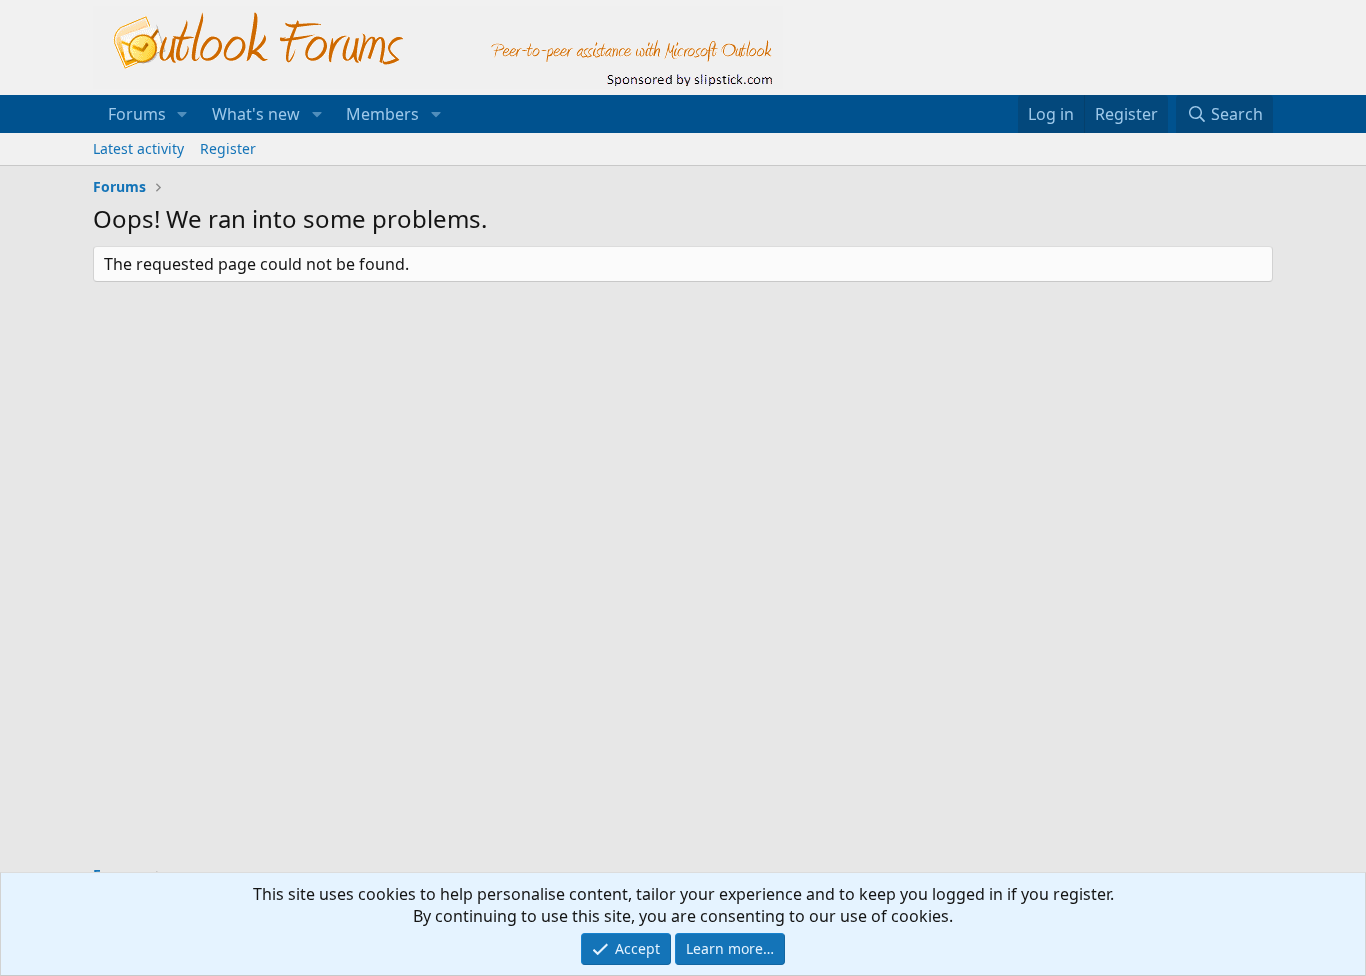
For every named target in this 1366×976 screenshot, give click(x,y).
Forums (137, 114)
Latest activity (138, 148)
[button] (182, 114)
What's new (256, 114)
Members (382, 114)
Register (228, 148)
